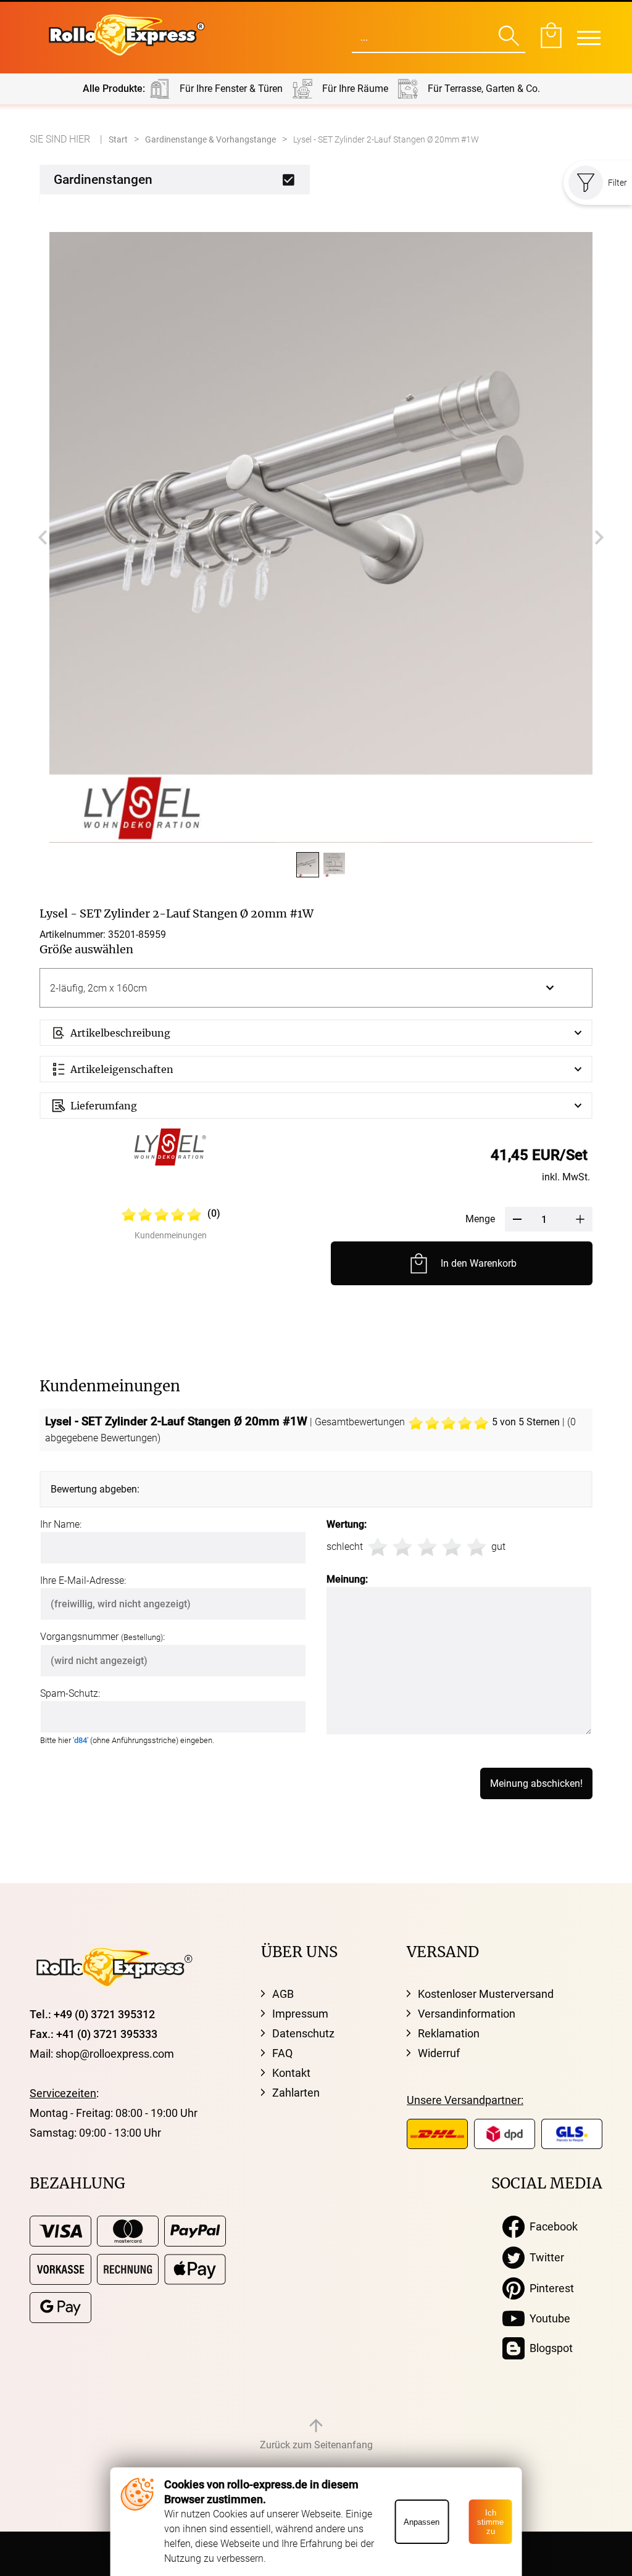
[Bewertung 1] (378, 1547)
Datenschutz (303, 2033)
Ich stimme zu (490, 2522)
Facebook (551, 2226)
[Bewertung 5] (476, 1547)
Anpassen (422, 2522)
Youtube (547, 2318)
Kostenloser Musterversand (486, 1994)
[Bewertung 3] (427, 1547)
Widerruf (439, 2053)
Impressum (300, 2014)
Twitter (544, 2257)
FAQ (282, 2053)
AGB (283, 1994)
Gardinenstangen (103, 180)
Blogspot (549, 2348)
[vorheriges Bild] (43, 537)
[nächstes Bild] (599, 537)
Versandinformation (467, 2014)
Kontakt (291, 2073)
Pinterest (549, 2288)
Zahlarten (296, 2093)
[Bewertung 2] (402, 1547)
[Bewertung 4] (452, 1547)
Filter (617, 183)
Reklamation (449, 2033)
